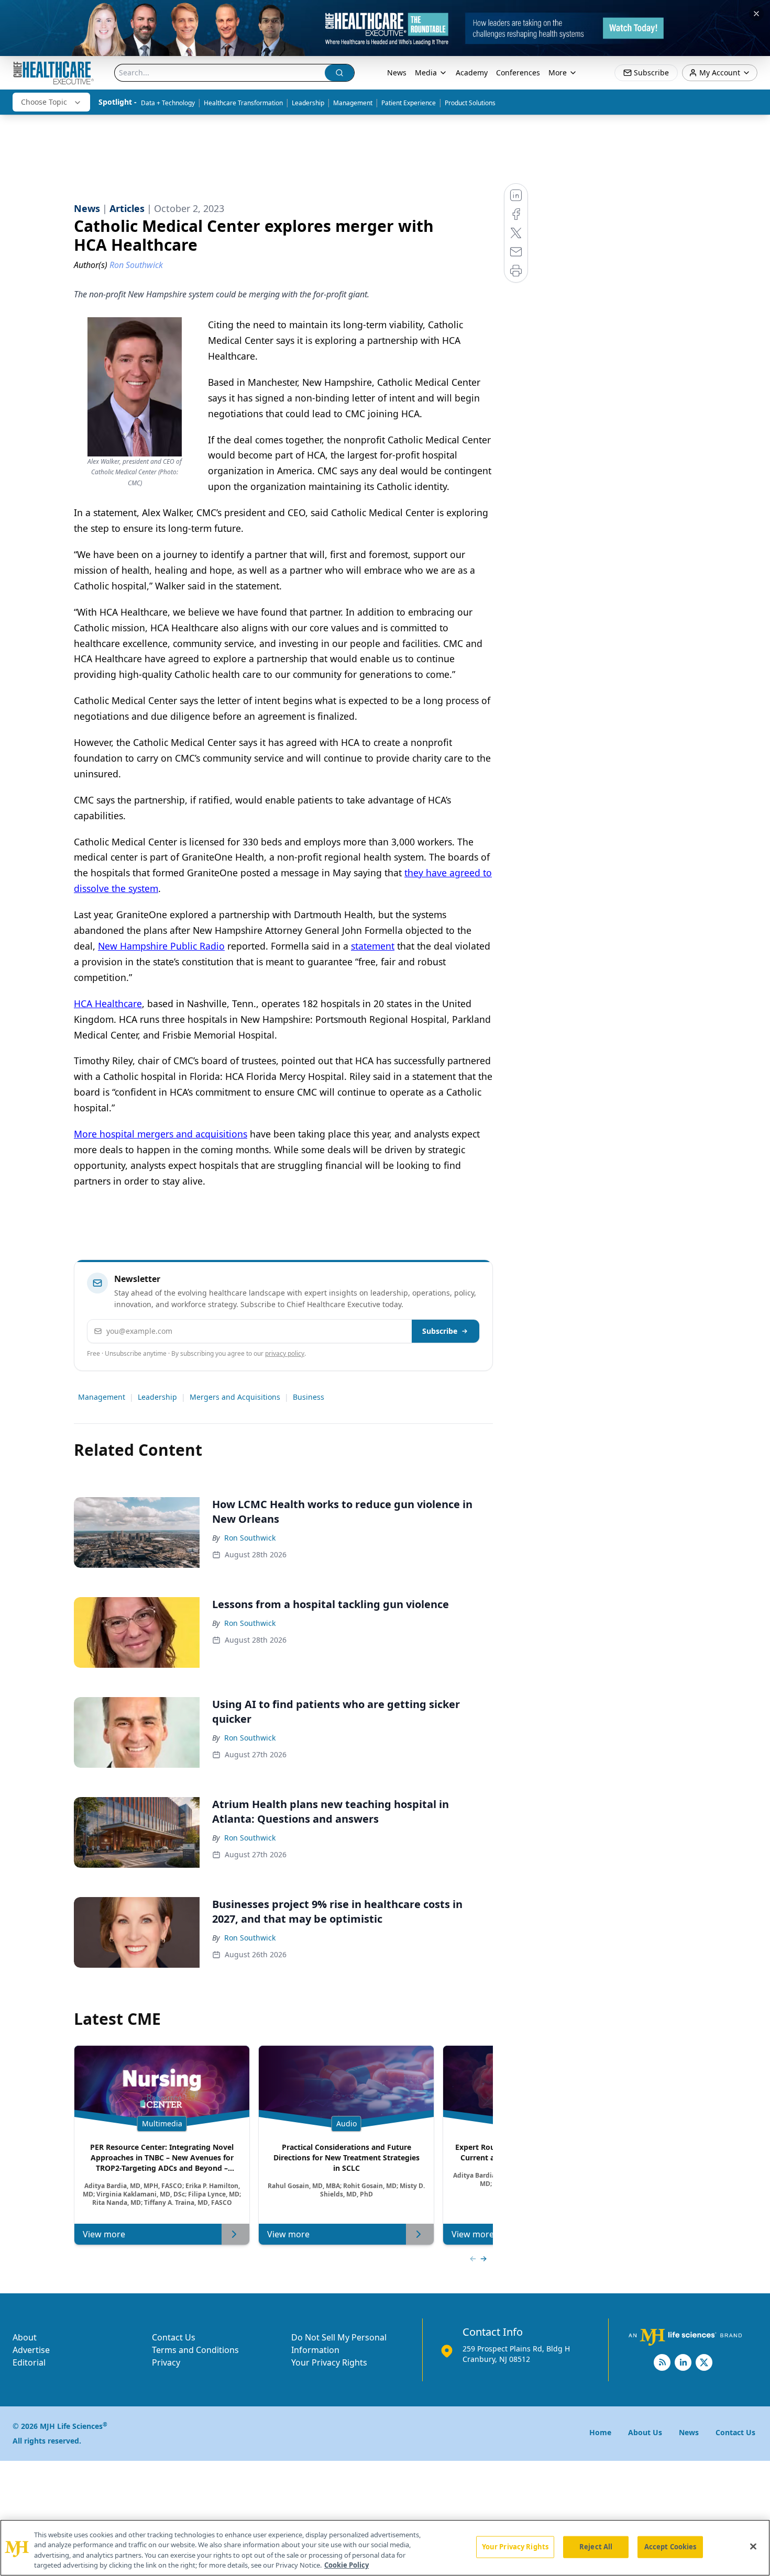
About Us (645, 2432)
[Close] (753, 2546)
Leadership (308, 103)
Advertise (31, 2350)
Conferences (518, 73)
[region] (385, 2548)
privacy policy (285, 1353)
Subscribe (440, 1331)
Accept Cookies (670, 2547)
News (397, 73)
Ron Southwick (250, 1538)
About (25, 2337)
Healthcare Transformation (243, 103)
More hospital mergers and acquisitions (161, 1134)
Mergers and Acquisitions (235, 1397)
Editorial (29, 2362)
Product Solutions (470, 103)
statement (373, 946)
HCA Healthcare (108, 1003)
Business (309, 1397)
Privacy (166, 2362)
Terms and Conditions (195, 2350)
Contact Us (174, 2337)
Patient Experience (409, 103)
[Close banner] (756, 14)
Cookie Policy (346, 2565)
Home (600, 2432)
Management (353, 103)
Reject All (596, 2547)
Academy (472, 73)
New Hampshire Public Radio (161, 946)
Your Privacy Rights (329, 2362)
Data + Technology (168, 103)
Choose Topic (44, 102)
